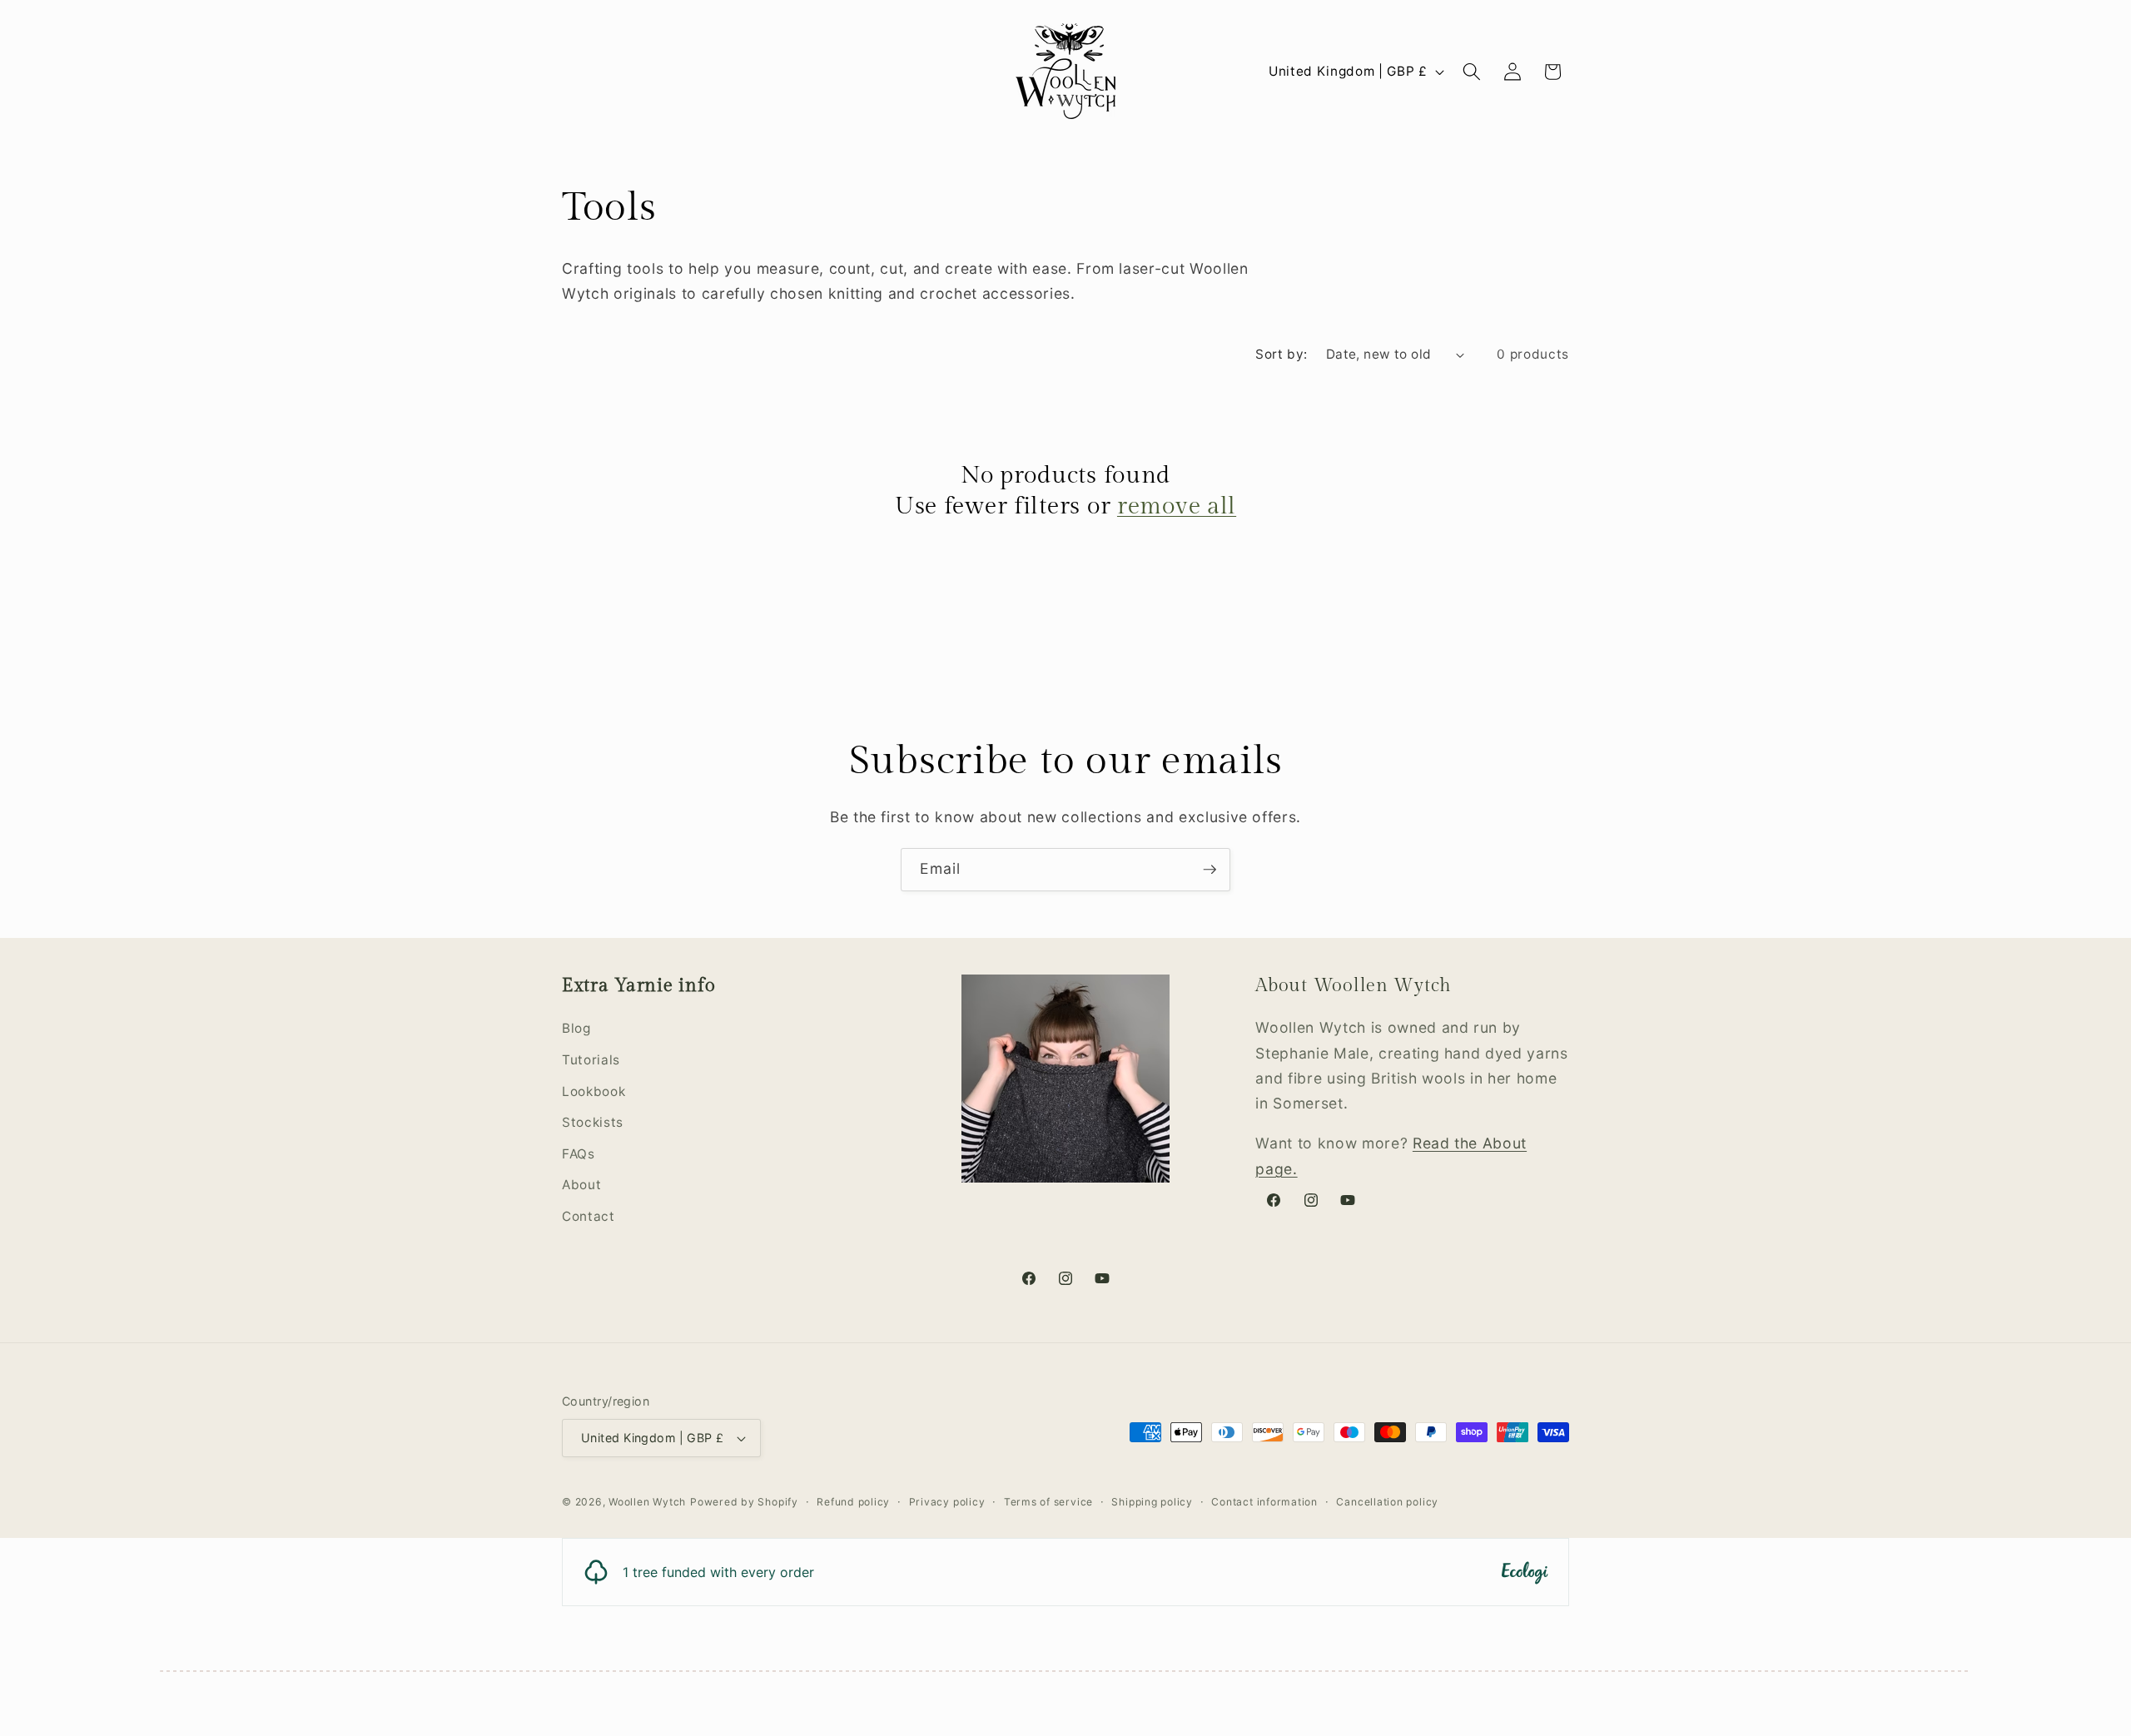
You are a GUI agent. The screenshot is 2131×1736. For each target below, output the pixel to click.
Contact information (1264, 1502)
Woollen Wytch (647, 1502)
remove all (1177, 506)
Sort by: (1282, 354)
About (581, 1185)
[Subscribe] (1210, 870)
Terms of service (1048, 1502)
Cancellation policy (1387, 1502)
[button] (1472, 72)
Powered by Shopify (744, 1502)
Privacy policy (947, 1502)
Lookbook (594, 1091)
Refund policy (853, 1502)
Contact (589, 1216)
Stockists (593, 1122)
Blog (576, 1028)
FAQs (579, 1154)
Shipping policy (1152, 1502)
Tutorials (591, 1060)
